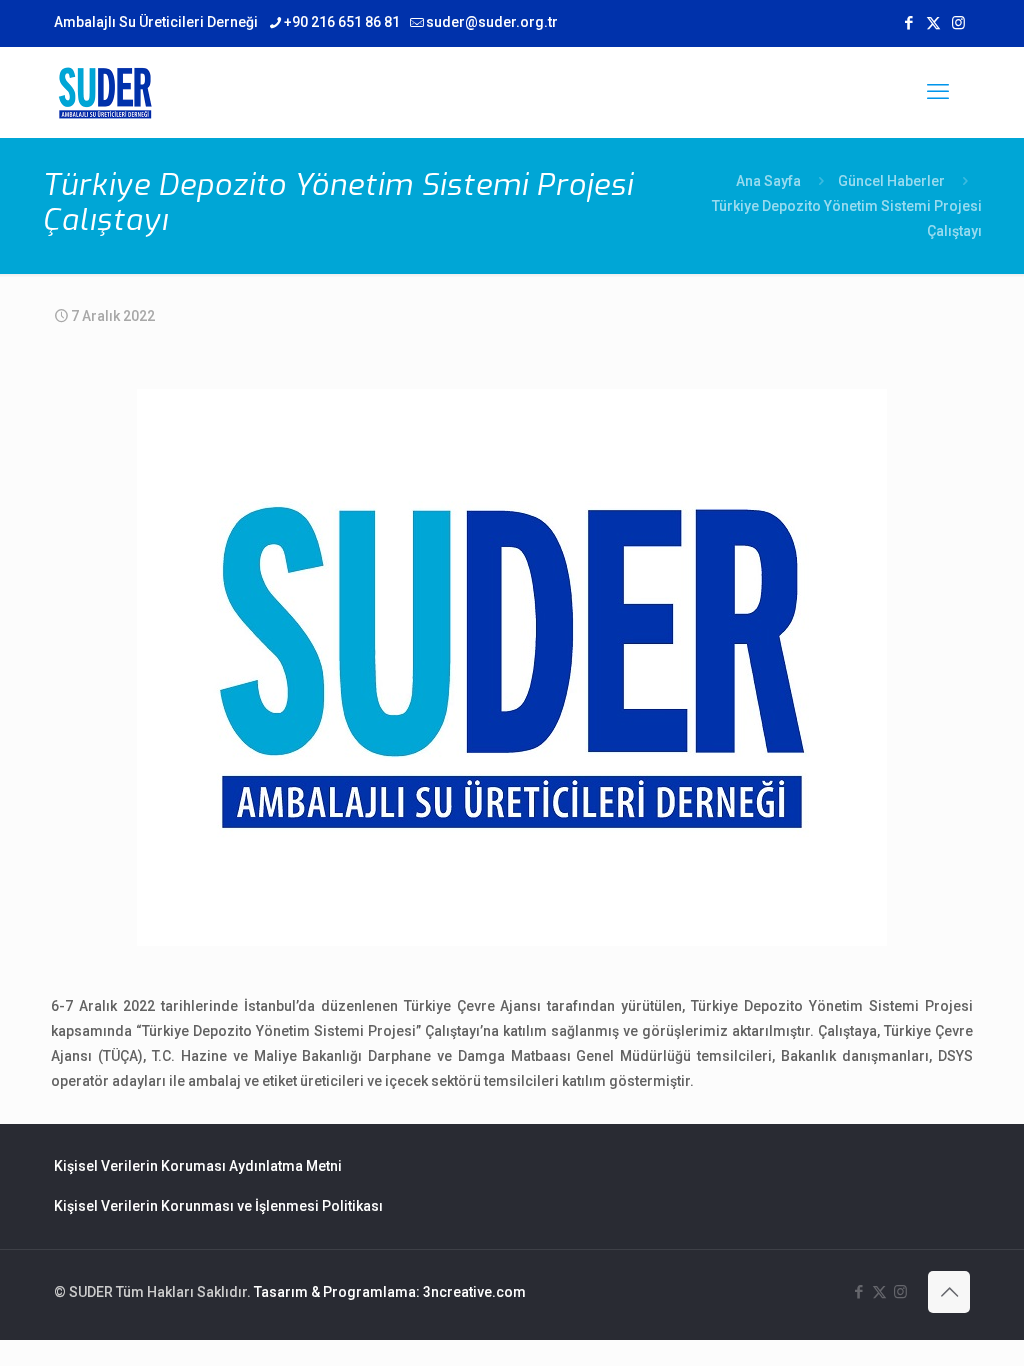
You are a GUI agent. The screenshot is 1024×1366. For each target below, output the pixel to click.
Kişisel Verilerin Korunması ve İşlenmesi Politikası (218, 1206)
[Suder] (105, 92)
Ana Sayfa (768, 181)
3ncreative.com (474, 1292)
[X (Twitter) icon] (933, 23)
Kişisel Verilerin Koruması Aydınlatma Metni (198, 1166)
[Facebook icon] (908, 23)
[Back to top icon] (949, 1292)
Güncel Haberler (891, 181)
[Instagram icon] (958, 23)
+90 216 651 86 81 (342, 22)
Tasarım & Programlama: (337, 1292)
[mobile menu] (938, 92)
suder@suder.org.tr (492, 22)
